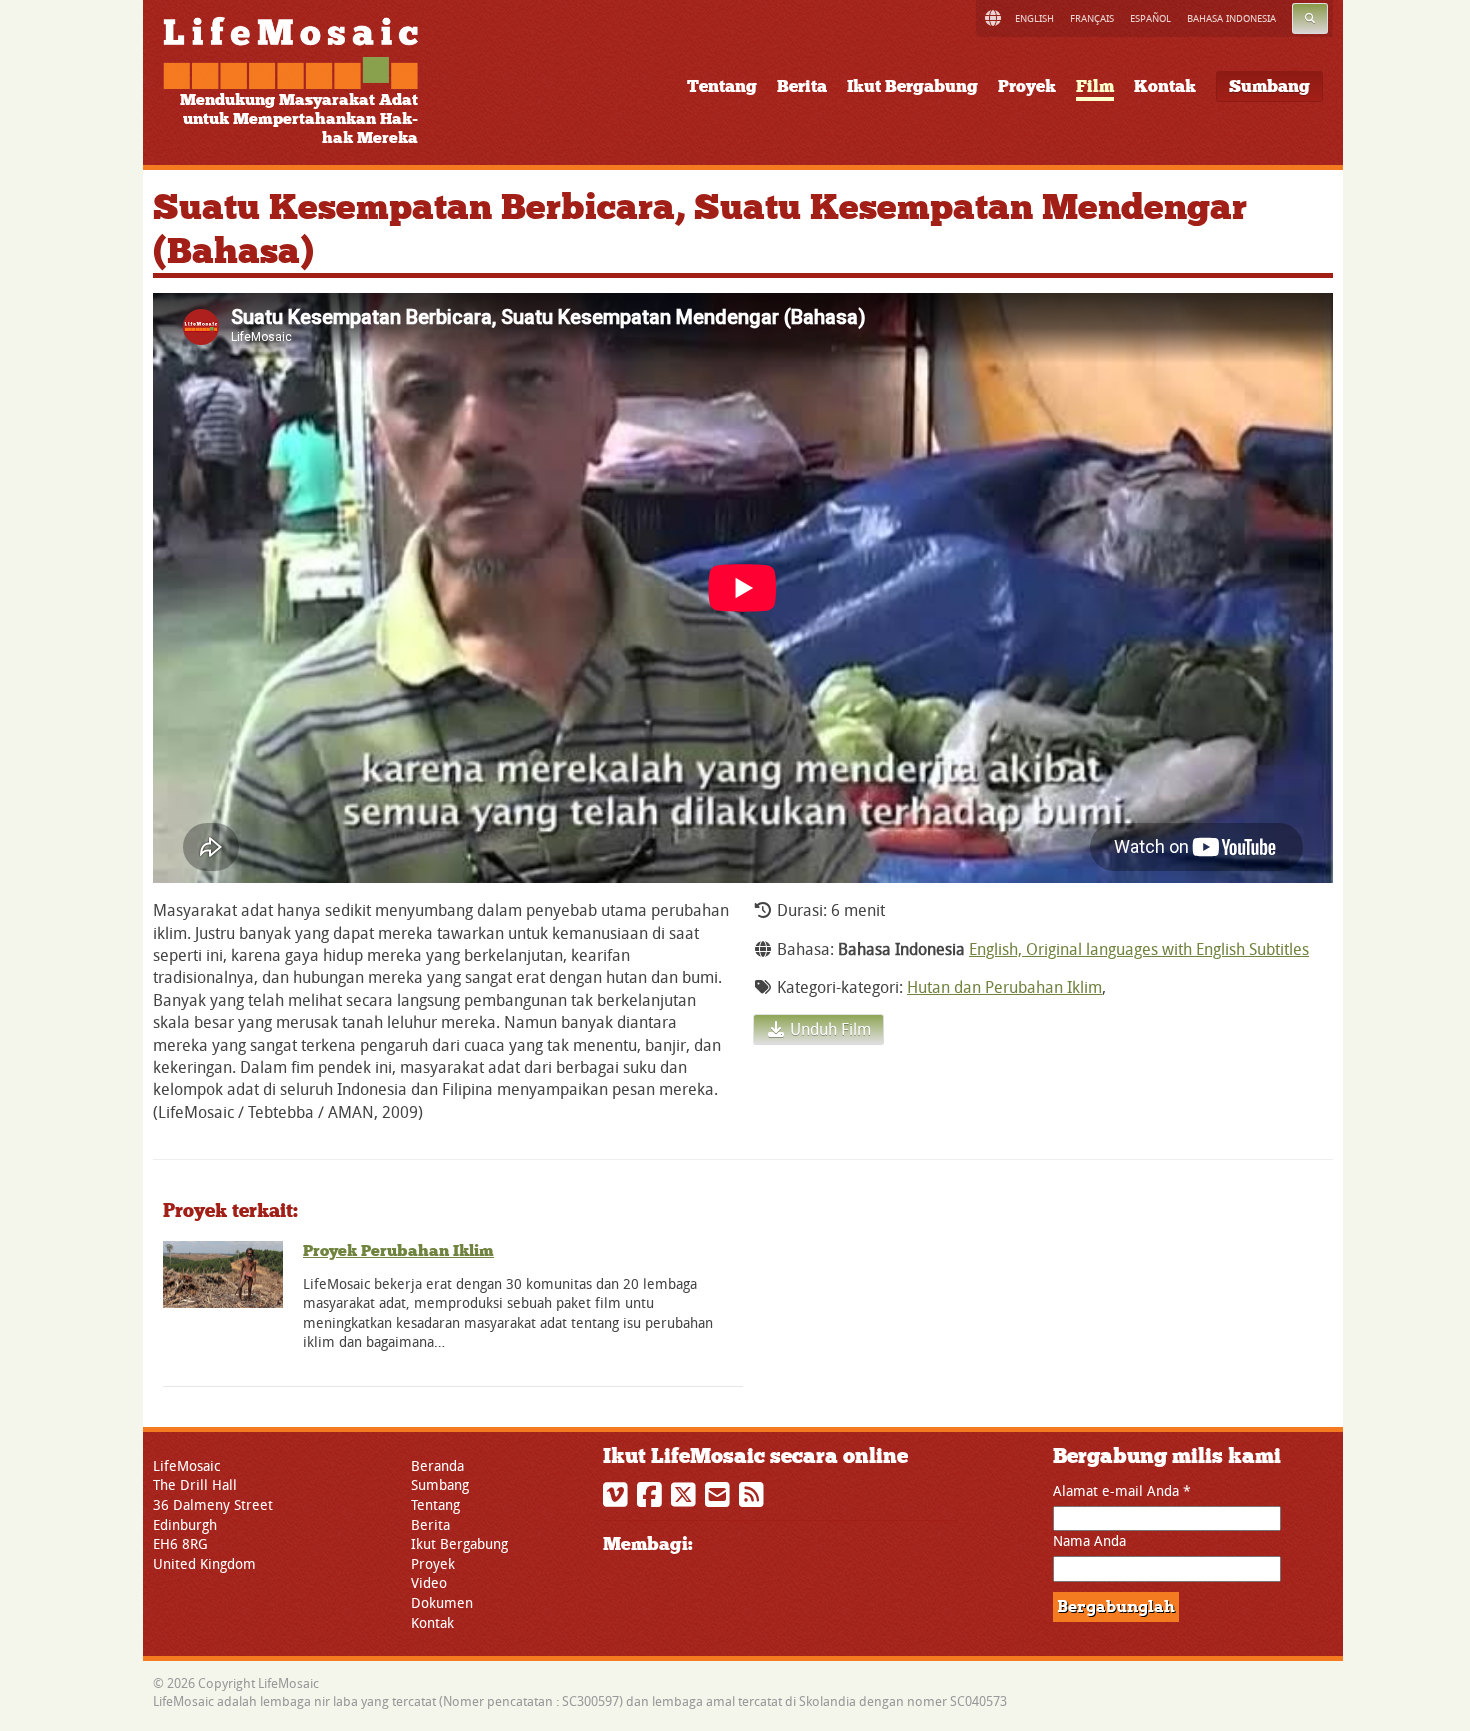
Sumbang (1269, 86)
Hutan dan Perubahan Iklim (1004, 987)
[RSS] (754, 1499)
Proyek (1027, 86)
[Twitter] (686, 1499)
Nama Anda (1089, 1540)
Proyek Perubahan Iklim (398, 1250)
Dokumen (442, 1602)
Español (1150, 18)
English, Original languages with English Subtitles (1139, 949)
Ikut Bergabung (912, 86)
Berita (802, 86)
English (1034, 18)
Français (1092, 18)
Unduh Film (828, 1029)
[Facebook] (652, 1499)
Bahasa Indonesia (1231, 18)
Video (429, 1582)
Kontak (1165, 86)
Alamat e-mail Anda (1122, 1490)
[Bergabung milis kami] (720, 1499)
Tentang (722, 86)
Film (1095, 86)
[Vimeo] (618, 1499)
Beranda (437, 1465)
